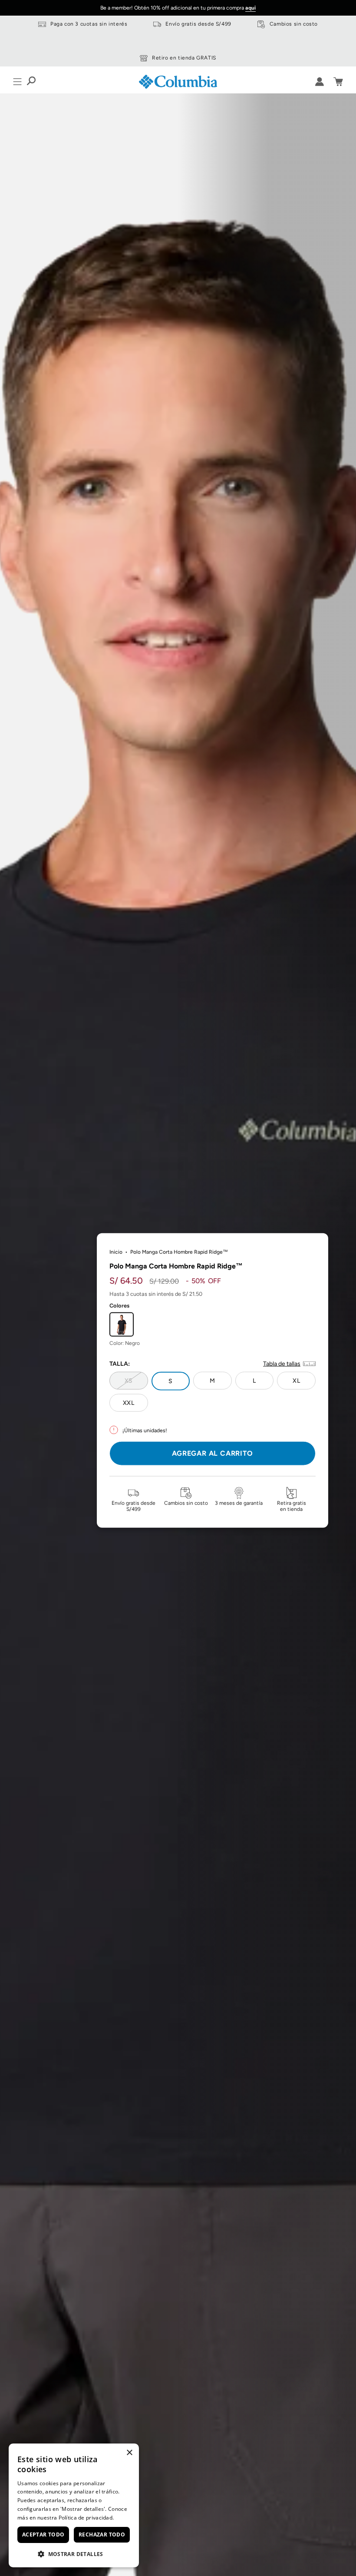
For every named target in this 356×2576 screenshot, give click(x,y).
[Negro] (122, 1324)
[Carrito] (338, 82)
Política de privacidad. (86, 2518)
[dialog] (74, 2505)
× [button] (129, 2453)
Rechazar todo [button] (102, 2535)
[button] (74, 2554)
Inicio (116, 1252)
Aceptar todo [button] (43, 2535)
